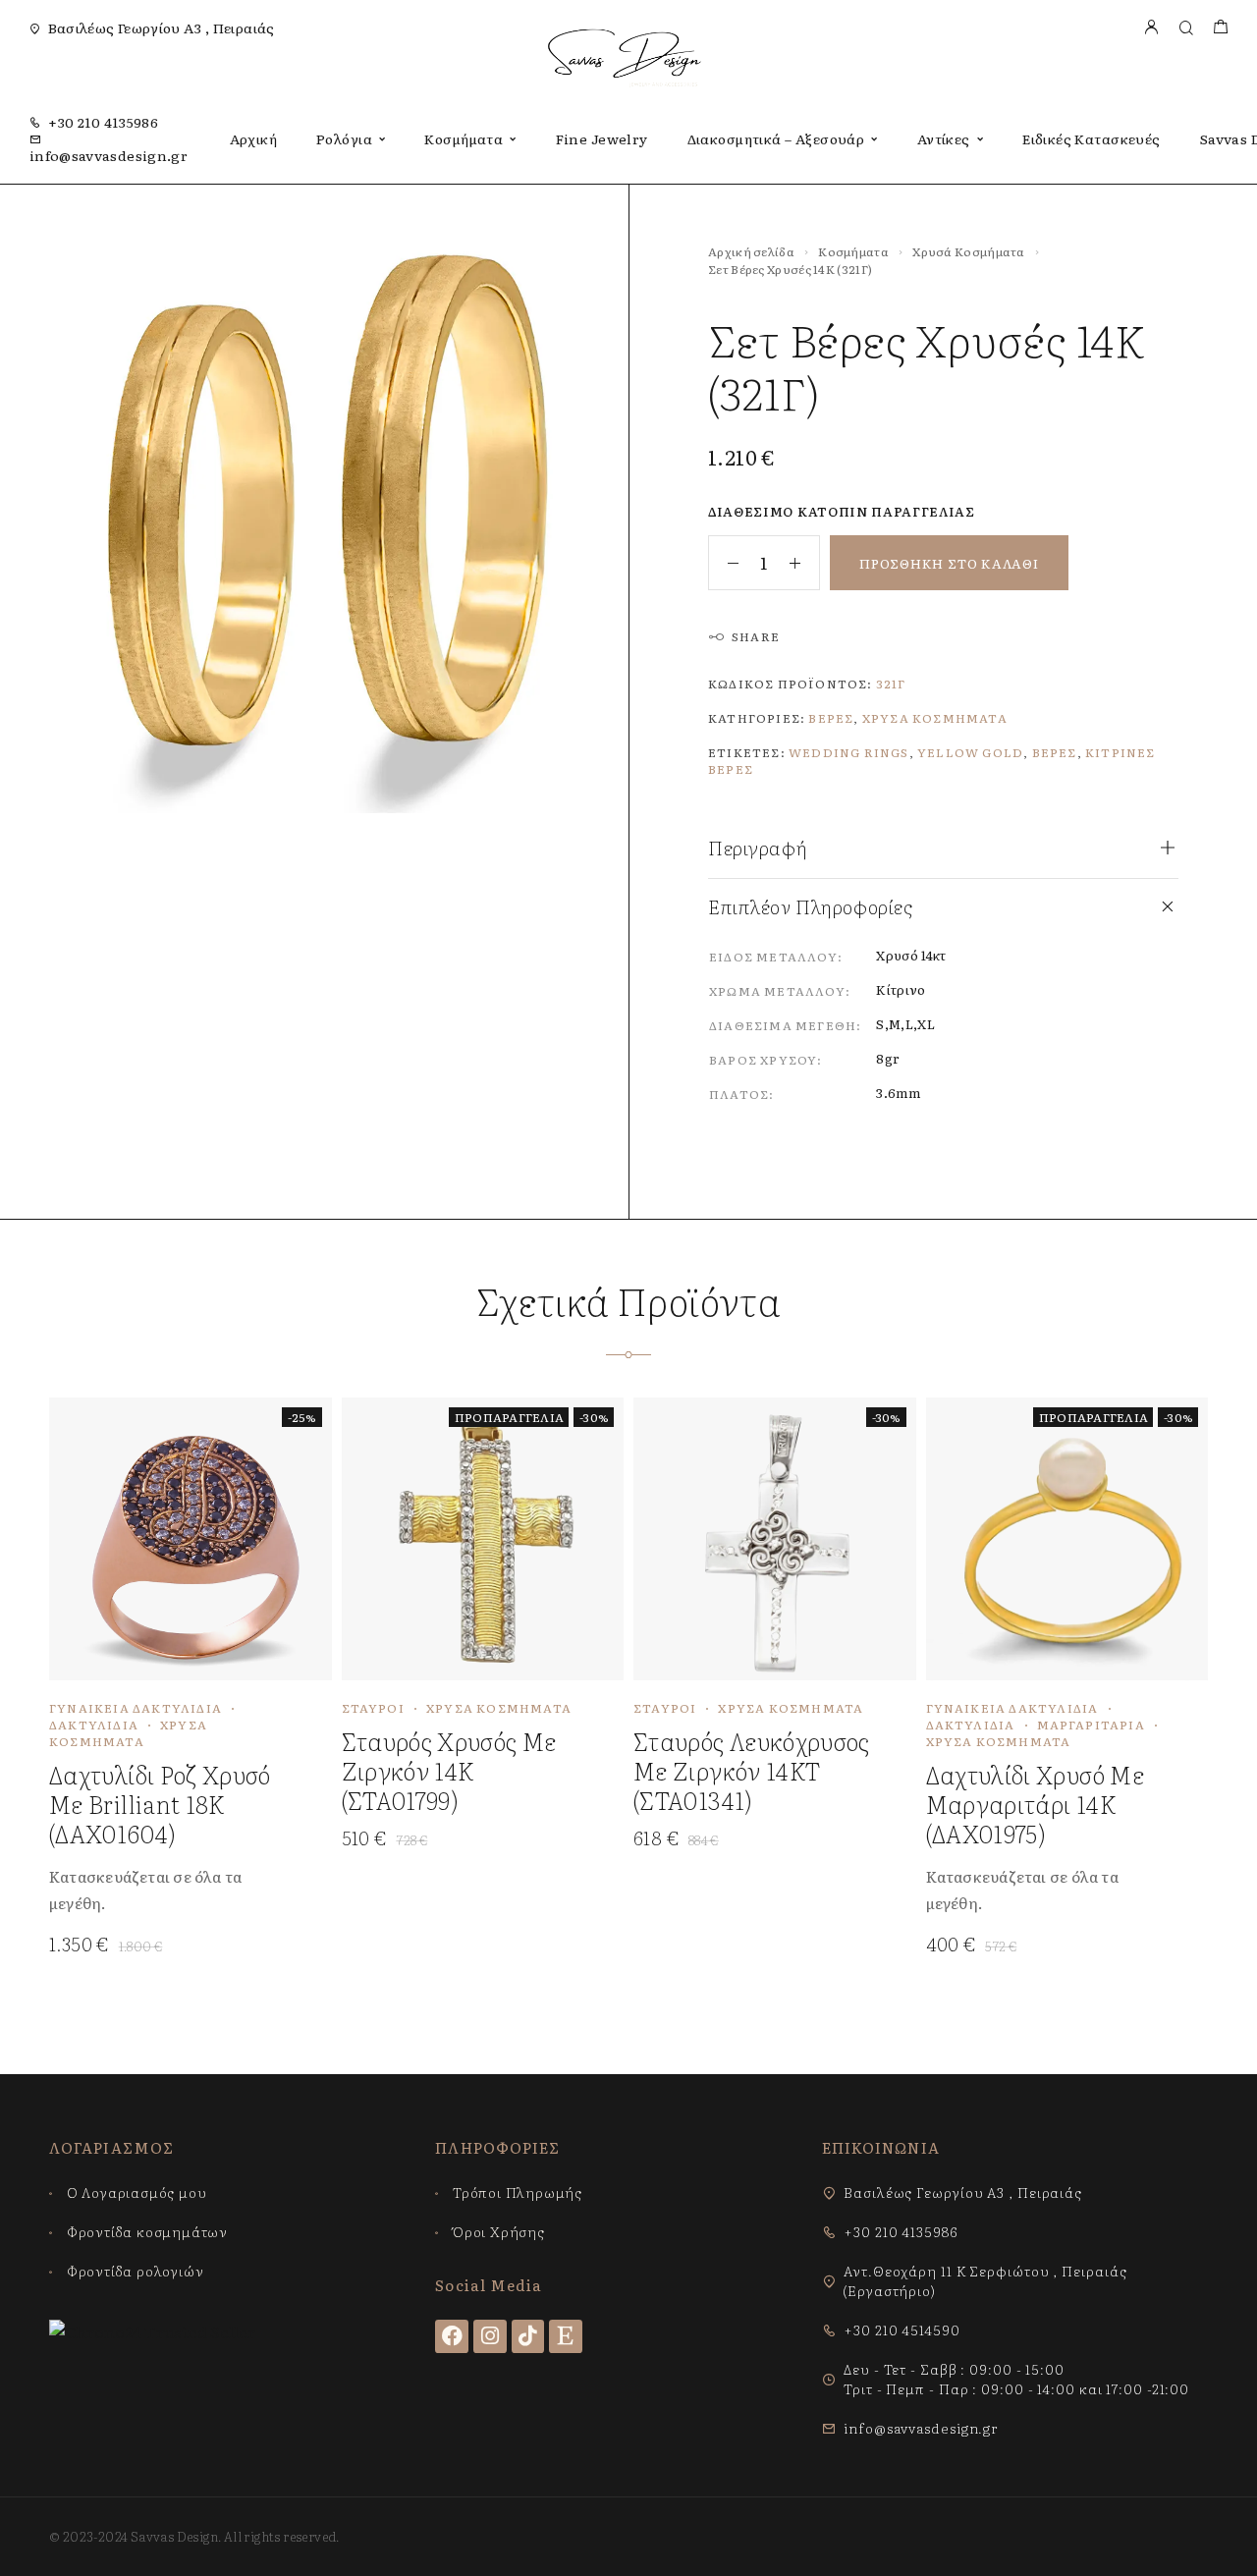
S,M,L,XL (905, 1024)
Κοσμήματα (464, 138)
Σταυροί (373, 1708)
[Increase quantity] (804, 563)
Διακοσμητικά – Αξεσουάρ (776, 138)
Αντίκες (944, 138)
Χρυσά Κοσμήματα (969, 251)
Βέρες (831, 718)
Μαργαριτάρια (1091, 1725)
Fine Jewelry (602, 138)
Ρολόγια (344, 138)
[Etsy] (566, 2336)
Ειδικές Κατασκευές (1092, 138)
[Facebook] (452, 2336)
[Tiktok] (528, 2336)
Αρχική (254, 138)
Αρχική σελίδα (751, 251)
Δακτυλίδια (94, 1725)
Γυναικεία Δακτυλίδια (136, 1708)
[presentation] (176, 1890)
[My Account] (1151, 28)
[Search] (1186, 28)
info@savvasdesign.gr (109, 155)
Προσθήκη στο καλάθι (949, 563)
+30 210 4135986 (103, 122)
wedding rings (849, 752)
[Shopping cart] (1220, 28)
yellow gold (970, 752)
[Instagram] (490, 2336)
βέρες (1055, 752)
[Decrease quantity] (724, 563)
